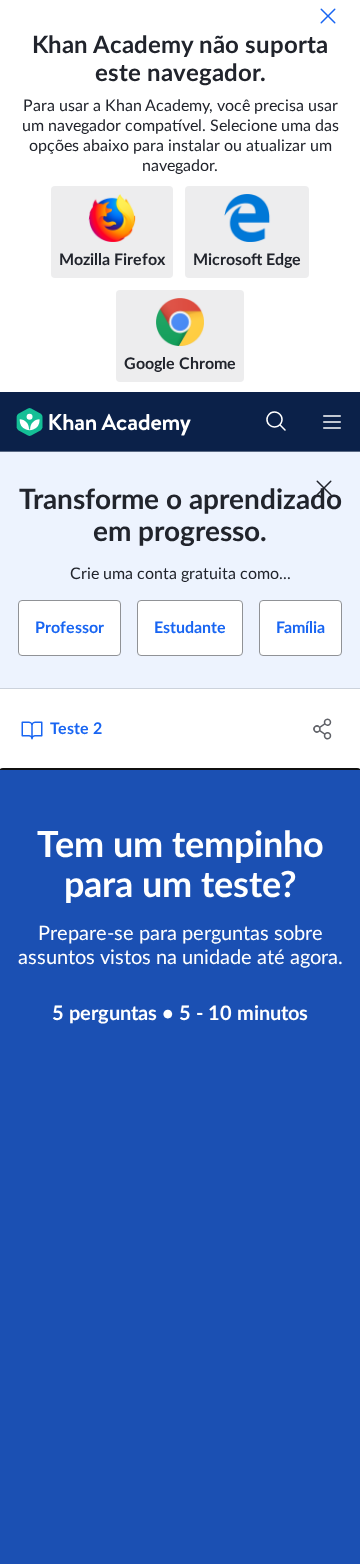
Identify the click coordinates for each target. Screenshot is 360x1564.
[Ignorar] (328, 16)
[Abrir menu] (332, 422)
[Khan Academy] (95, 422)
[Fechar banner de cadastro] (324, 488)
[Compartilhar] (323, 729)
